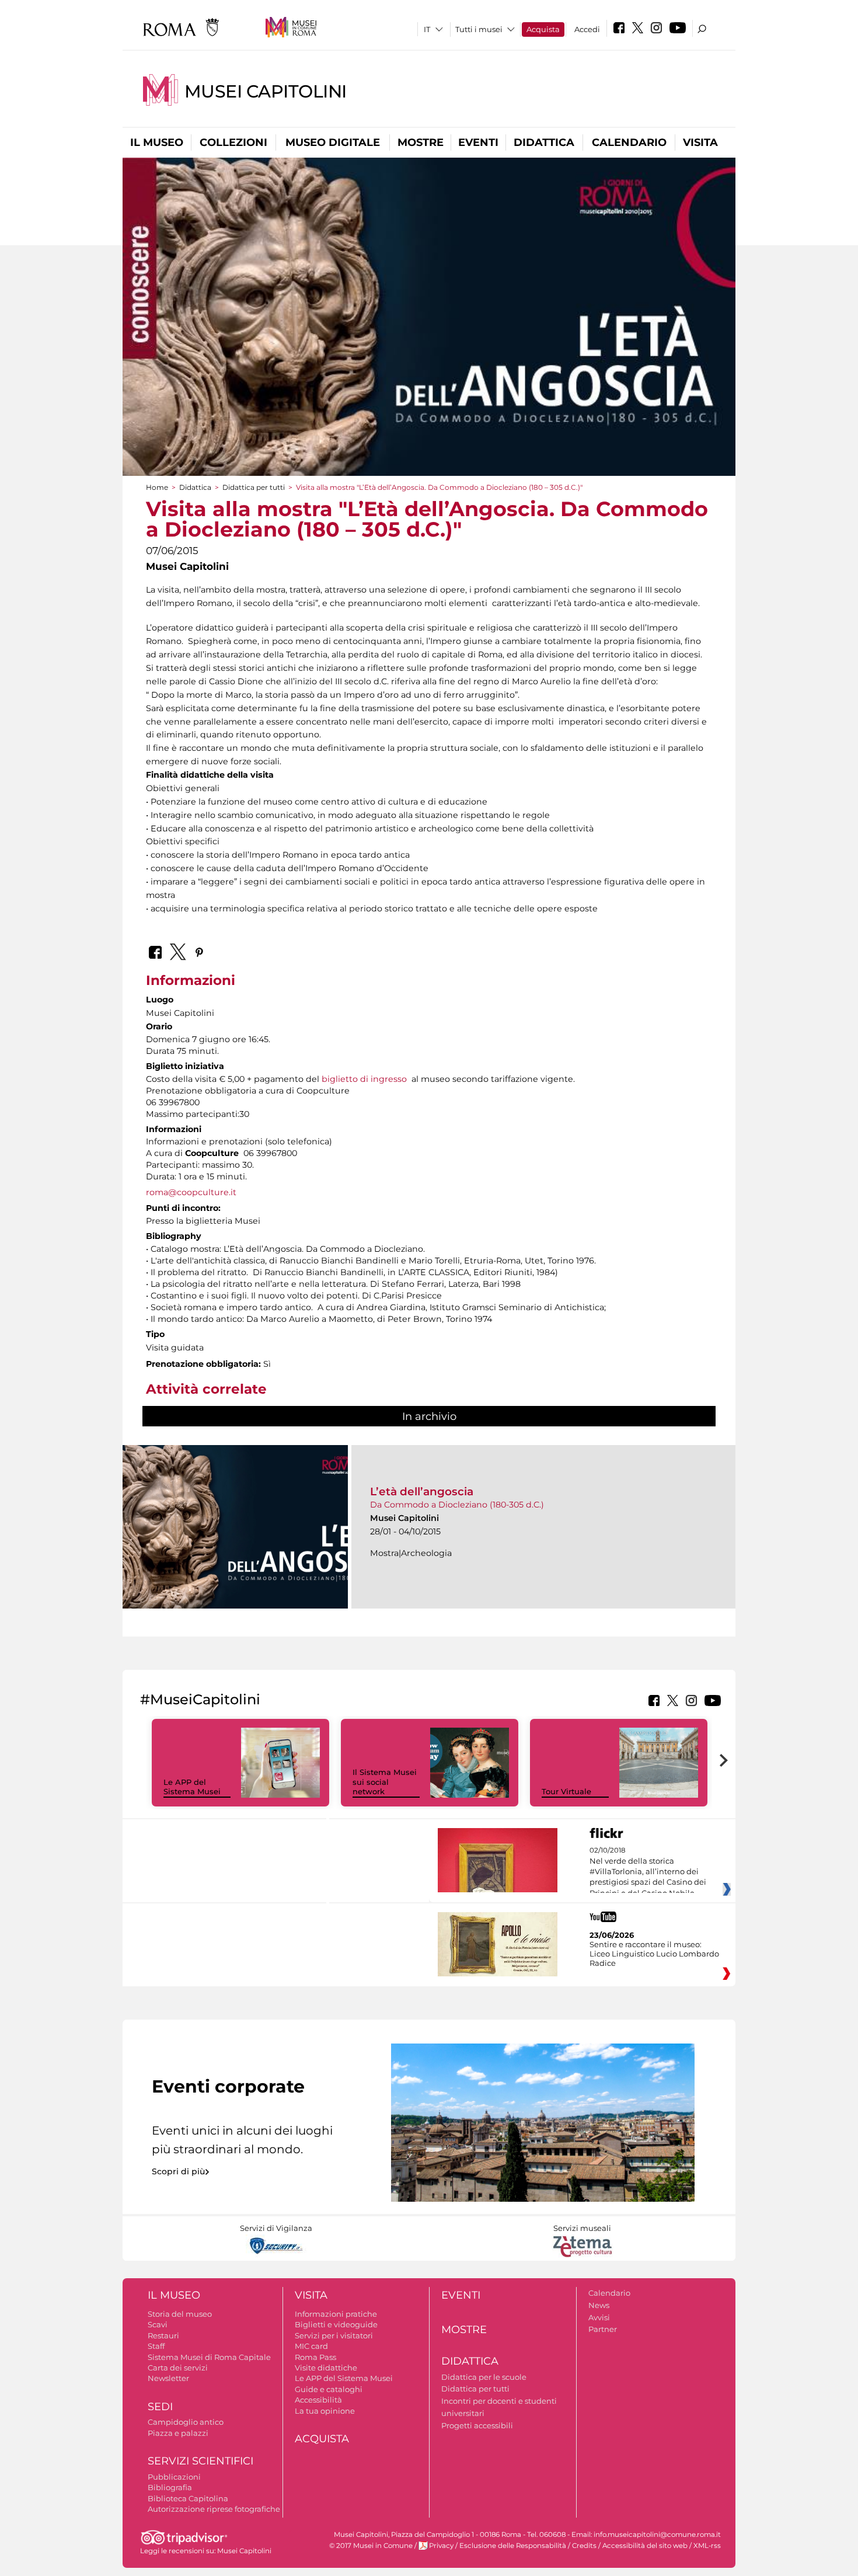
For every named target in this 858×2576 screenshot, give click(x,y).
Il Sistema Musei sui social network (385, 1782)
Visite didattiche (326, 2368)
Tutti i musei (479, 29)
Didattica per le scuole (484, 2377)
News (599, 2305)
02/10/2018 (648, 1872)
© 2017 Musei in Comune (371, 2546)
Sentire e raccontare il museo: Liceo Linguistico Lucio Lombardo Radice (654, 1954)
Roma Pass (315, 2357)
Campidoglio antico (186, 2422)
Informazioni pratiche (336, 2314)
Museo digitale (333, 142)
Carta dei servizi (178, 2368)
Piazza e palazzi (178, 2433)
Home (157, 487)
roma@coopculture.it (191, 1192)
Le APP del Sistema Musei (192, 1787)
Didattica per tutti (254, 487)
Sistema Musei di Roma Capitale (209, 2357)
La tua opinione (325, 2411)
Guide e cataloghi (329, 2389)
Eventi (478, 142)
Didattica (544, 142)
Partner (603, 2329)
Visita (700, 142)
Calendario (629, 142)
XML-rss (707, 2546)
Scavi (158, 2324)
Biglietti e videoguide (336, 2324)
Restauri (163, 2335)
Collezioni (233, 142)
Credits (584, 2546)
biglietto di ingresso (364, 1079)
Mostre (421, 142)
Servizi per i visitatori (334, 2335)
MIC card (311, 2346)
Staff (156, 2346)
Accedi (587, 29)
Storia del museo (180, 2314)
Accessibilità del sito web (645, 2546)
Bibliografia (170, 2487)
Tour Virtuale (566, 1791)
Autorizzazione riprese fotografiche (214, 2509)
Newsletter (168, 2378)
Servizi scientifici (200, 2461)
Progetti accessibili (477, 2425)
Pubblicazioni (174, 2477)
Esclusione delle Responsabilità (513, 2546)
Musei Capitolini (266, 91)
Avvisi (599, 2317)
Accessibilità (318, 2400)
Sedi (160, 2407)
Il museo (157, 142)
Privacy (441, 2546)
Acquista (543, 29)
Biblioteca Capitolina (188, 2498)
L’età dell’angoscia (422, 1491)
